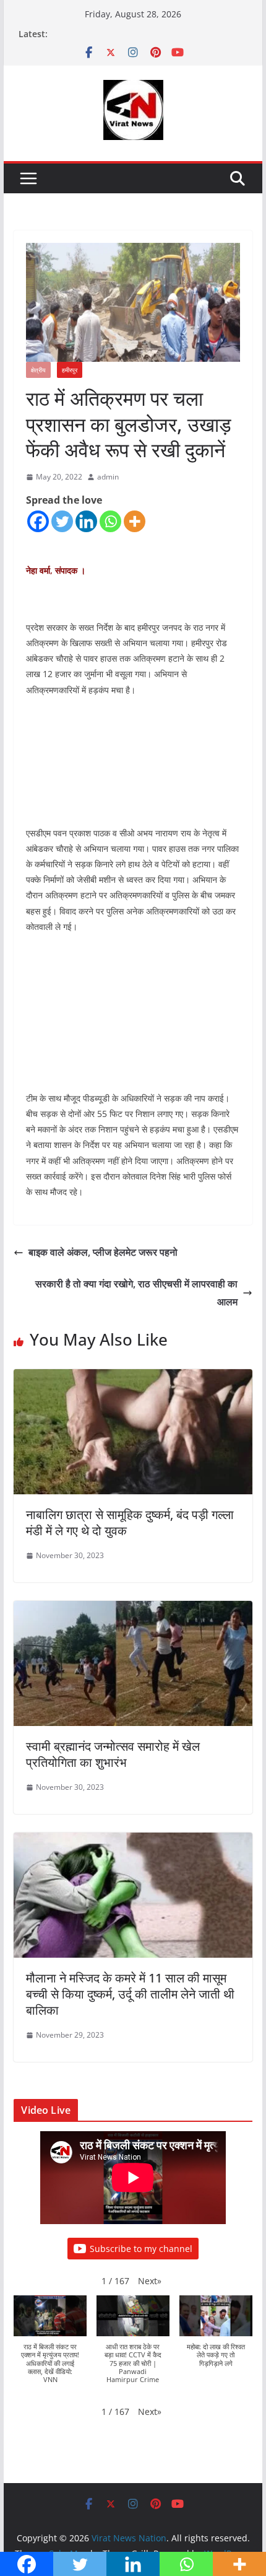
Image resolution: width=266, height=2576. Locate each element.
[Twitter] (62, 521)
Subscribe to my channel (141, 2249)
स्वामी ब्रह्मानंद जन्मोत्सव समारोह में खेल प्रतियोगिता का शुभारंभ (113, 1754)
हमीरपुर (70, 370)
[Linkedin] (86, 521)
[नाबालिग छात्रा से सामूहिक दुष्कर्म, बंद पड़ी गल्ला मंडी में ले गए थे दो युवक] (133, 1378)
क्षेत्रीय (38, 370)
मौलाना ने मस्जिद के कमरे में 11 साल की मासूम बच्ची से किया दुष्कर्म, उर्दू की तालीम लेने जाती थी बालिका (130, 1994)
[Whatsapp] (110, 521)
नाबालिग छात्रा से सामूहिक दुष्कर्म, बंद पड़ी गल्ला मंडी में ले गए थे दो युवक (130, 1522)
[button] (150, 2281)
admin (108, 477)
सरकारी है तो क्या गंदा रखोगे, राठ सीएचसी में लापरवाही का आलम (136, 1293)
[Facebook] (38, 521)
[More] (135, 521)
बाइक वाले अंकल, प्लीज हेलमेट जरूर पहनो (103, 1252)
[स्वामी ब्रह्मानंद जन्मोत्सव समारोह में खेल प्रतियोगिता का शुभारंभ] (133, 1610)
